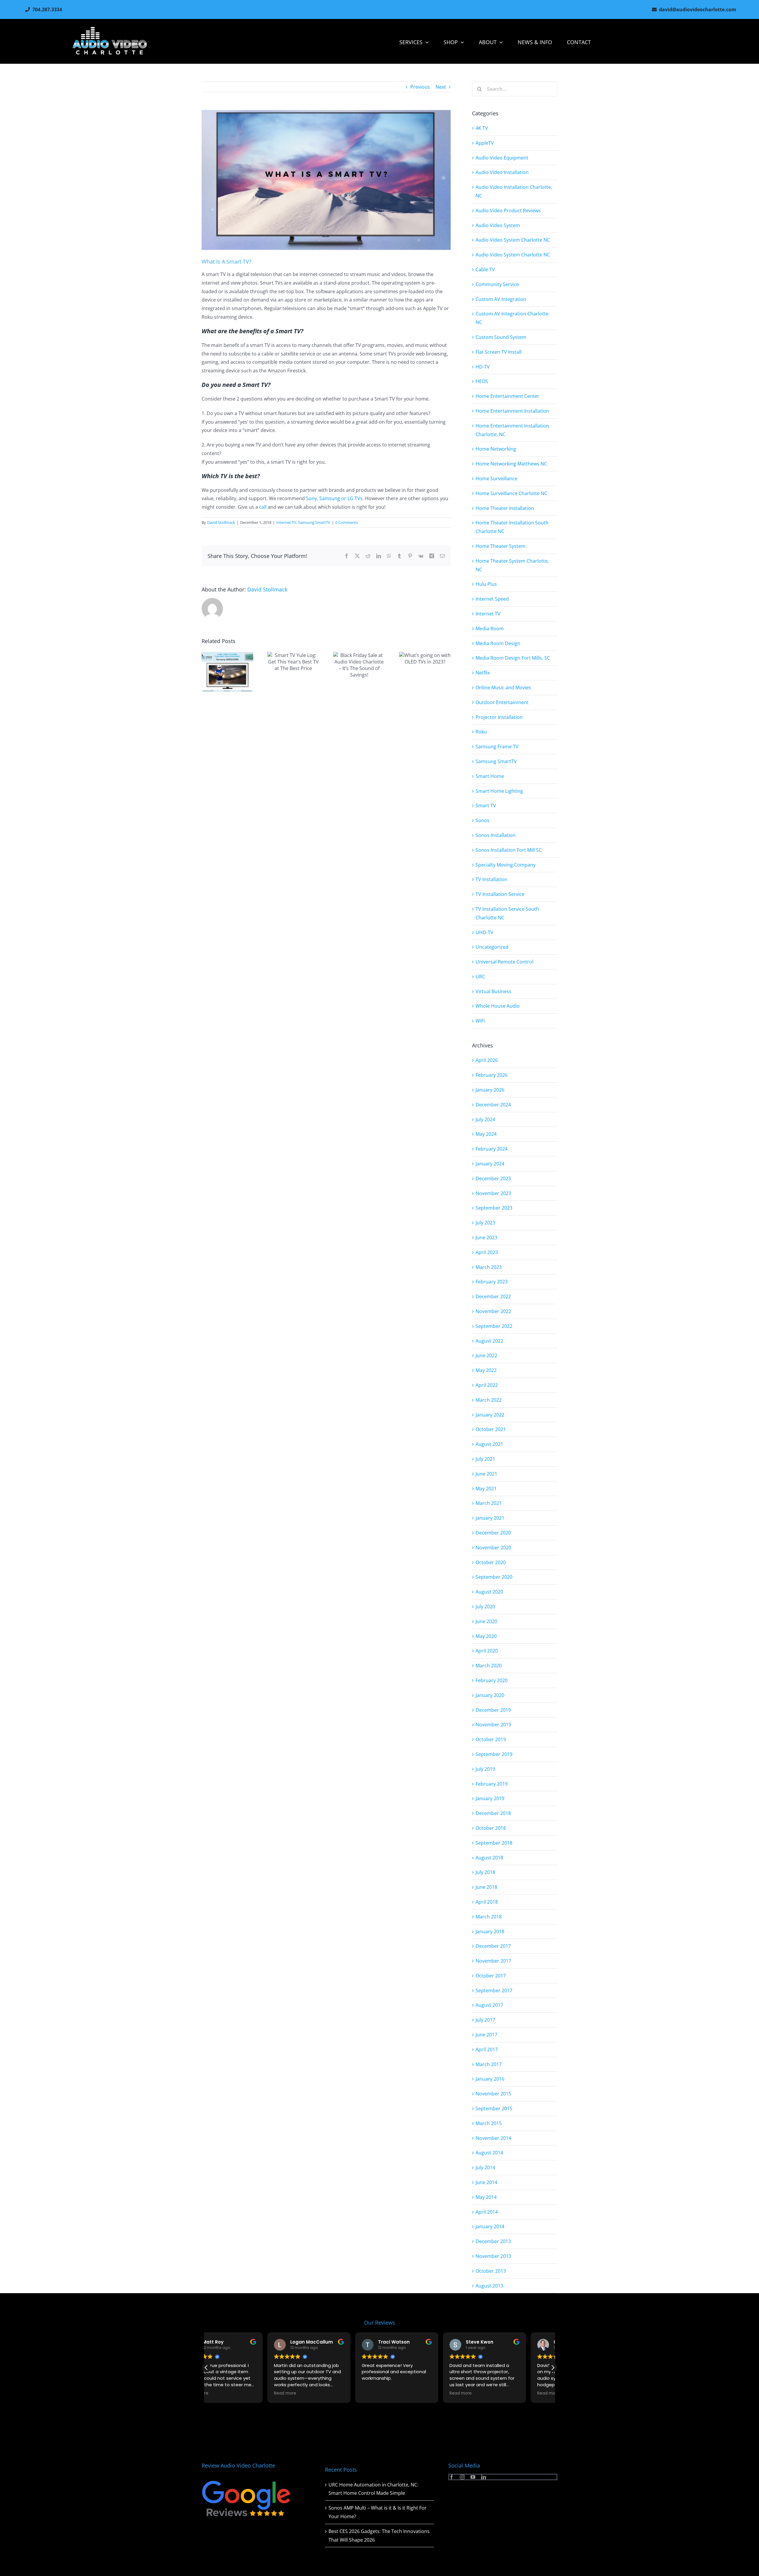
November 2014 (493, 2138)
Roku (481, 732)
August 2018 (489, 1858)
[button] (553, 2368)
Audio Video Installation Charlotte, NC (514, 191)
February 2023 (492, 1282)
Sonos (483, 820)
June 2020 (486, 1621)
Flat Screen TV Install (499, 352)
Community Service (497, 284)
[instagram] (462, 2477)
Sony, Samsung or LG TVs (334, 498)
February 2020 (492, 1680)
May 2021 (486, 1489)
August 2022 (489, 1341)
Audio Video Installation (502, 172)
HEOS (482, 381)
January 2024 (490, 1164)
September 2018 (494, 1843)
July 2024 (485, 1119)
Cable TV (485, 269)
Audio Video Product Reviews (508, 210)
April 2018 (487, 1902)
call (263, 507)
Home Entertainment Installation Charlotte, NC (512, 430)
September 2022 (494, 1326)
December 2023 (493, 1178)
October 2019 (491, 1739)
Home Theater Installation (505, 508)
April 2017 (487, 2049)
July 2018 (485, 1872)
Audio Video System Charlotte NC (513, 240)
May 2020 (486, 1636)
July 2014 (485, 2167)
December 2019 (493, 1710)
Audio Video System (498, 225)
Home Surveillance (496, 478)
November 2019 (493, 1725)
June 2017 (486, 2035)
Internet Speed (492, 599)
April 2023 (487, 1252)
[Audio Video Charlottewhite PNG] (110, 29)
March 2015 (489, 2123)
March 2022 (489, 1400)
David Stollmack (221, 522)
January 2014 (490, 2226)
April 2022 (487, 1385)
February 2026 (492, 1075)
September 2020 (494, 1577)
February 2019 (492, 1784)
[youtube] (473, 2477)
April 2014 (487, 2212)
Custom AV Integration (501, 299)
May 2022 (486, 1370)
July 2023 (485, 1223)
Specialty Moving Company (506, 865)
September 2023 (494, 1208)
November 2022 (493, 1311)
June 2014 (486, 2182)
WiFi (480, 1021)
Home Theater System (500, 546)
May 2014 (486, 2197)
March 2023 (489, 1267)
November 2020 (493, 1548)
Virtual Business (493, 991)
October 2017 (491, 1976)
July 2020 (485, 1607)
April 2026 (487, 1060)
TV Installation (491, 879)
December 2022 (493, 1296)
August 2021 (489, 1444)
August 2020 (489, 1592)
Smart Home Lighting (499, 791)
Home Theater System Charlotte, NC (512, 565)
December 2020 (493, 1533)
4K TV (482, 128)
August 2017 (489, 2005)
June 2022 (486, 1355)
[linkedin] (484, 2477)
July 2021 (485, 1459)
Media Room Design (498, 643)
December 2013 (493, 2241)
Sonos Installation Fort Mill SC (509, 850)
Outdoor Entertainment (502, 702)
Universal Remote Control (504, 962)
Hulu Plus (486, 584)
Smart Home (490, 776)
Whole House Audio (498, 1006)
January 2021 (490, 1518)
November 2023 (493, 1193)
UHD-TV (484, 932)
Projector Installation (499, 717)
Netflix (483, 673)
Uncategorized (492, 947)
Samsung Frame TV (497, 747)
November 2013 (493, 2256)
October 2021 (491, 1429)
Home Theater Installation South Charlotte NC (512, 527)
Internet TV (286, 522)
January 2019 (490, 1798)
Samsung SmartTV (314, 522)
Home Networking (496, 449)
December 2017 (493, 1946)
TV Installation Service (500, 894)
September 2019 (494, 1754)
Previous (420, 87)
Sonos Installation (496, 835)
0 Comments (347, 522)
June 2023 (486, 1237)
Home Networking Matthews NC (511, 464)
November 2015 (493, 2094)
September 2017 (494, 1990)
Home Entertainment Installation (512, 411)
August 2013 (489, 2286)
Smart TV (486, 806)
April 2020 (487, 1651)
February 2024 (492, 1149)
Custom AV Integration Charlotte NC (512, 318)
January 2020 (490, 1695)
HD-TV (483, 367)
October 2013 (491, 2271)
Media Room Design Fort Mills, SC (513, 658)
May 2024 (486, 1134)
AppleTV (485, 143)
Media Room (490, 629)
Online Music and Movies (503, 688)
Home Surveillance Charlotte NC (511, 493)
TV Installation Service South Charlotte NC (507, 913)
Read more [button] (224, 2393)
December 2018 (493, 1813)
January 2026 (490, 1090)
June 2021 (486, 1474)
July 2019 (485, 1769)
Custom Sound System (501, 337)
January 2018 (490, 1931)
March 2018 (489, 1917)
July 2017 (485, 2020)
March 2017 (489, 2064)
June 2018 (486, 1887)
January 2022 (490, 1415)
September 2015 (494, 2108)
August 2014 (489, 2153)
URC (480, 977)
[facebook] (452, 2477)
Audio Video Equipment (502, 158)
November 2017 (493, 1961)
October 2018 (491, 1828)
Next (441, 87)
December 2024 (493, 1105)
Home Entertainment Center (507, 396)
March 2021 (489, 1503)
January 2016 (490, 2079)
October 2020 (491, 1562)
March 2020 (489, 1666)
